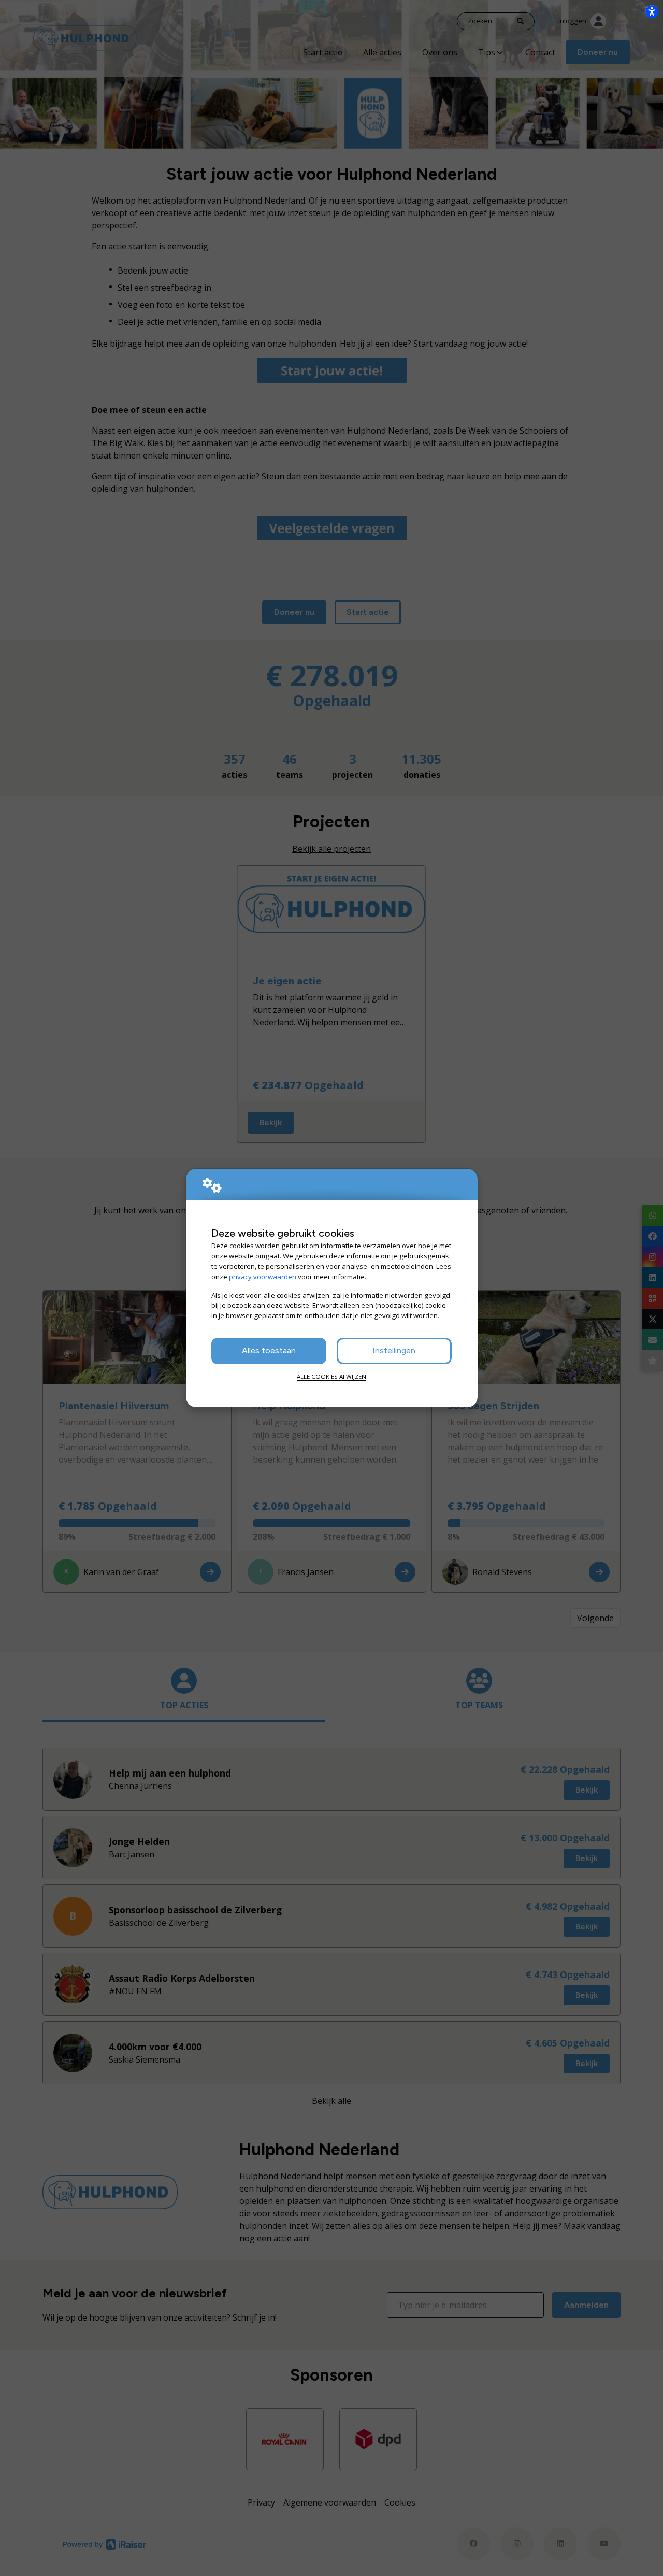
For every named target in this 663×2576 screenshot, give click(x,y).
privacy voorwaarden (263, 1277)
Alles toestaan (269, 1350)
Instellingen (394, 1350)
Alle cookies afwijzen (331, 1376)
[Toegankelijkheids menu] (652, 11)
